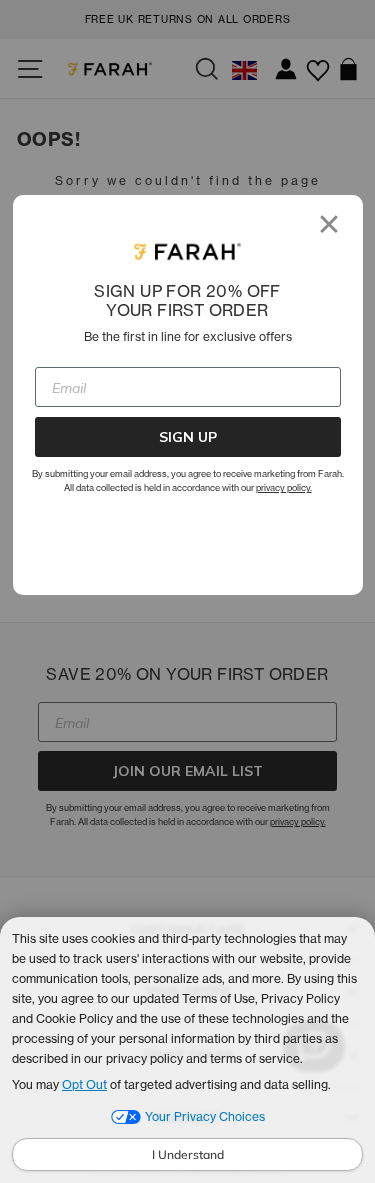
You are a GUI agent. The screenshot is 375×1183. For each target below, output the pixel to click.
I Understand (188, 1154)
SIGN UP (188, 437)
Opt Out (84, 1084)
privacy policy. (284, 487)
